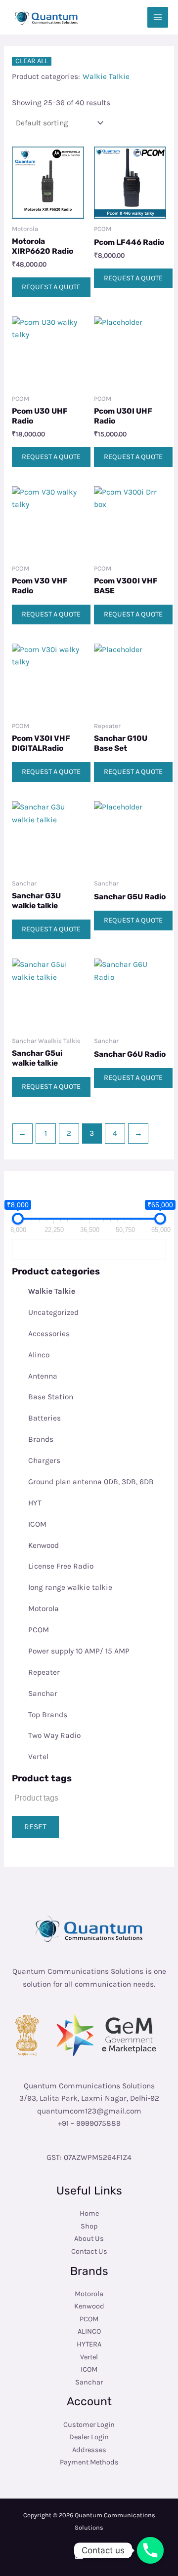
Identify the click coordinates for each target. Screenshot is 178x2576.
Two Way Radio (54, 1735)
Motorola (44, 1609)
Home (89, 2213)
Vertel (38, 1757)
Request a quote (51, 287)
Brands (41, 1439)
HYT (35, 1503)
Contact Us (89, 2251)
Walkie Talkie (52, 1291)
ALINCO (89, 2331)
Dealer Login (89, 2437)
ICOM (37, 1524)
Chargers (44, 1461)
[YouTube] (99, 2555)
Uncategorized (53, 1312)
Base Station (51, 1397)
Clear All (32, 61)
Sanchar (43, 1693)
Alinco (39, 1355)
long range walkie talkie (70, 1587)
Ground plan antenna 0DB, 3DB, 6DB (91, 1482)
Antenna (43, 1376)
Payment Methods (89, 2462)
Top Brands (48, 1715)
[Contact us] (150, 2550)
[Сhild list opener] (82, 1291)
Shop (89, 2226)
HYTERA (89, 2344)
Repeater (44, 1672)
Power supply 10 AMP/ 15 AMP (79, 1651)
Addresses (89, 2450)
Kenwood (44, 1545)
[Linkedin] (79, 2555)
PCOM (39, 1630)
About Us (89, 2239)
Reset (35, 1827)
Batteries (44, 1418)
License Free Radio (61, 1566)
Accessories (49, 1334)
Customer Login (89, 2425)
